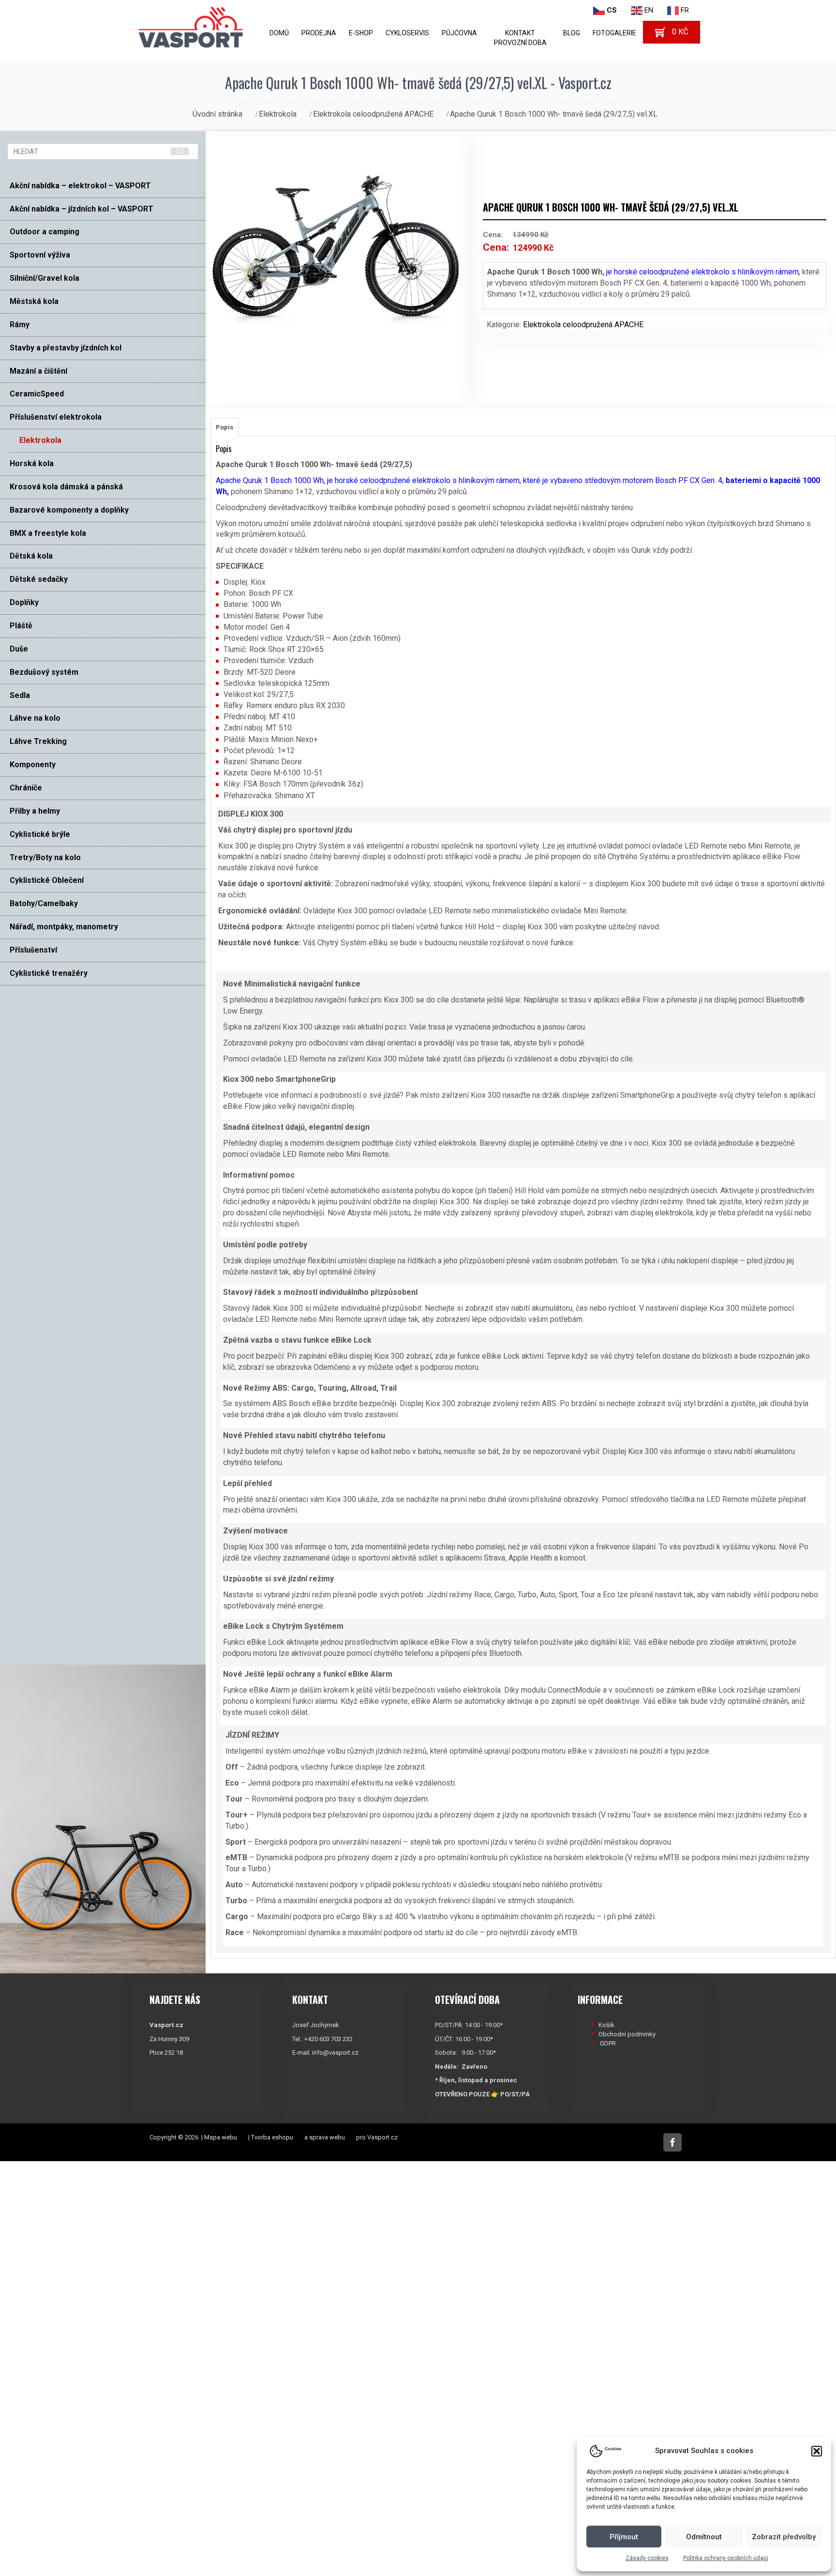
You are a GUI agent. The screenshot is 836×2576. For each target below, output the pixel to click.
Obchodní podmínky (627, 2034)
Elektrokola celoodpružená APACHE (373, 114)
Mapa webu (221, 2137)
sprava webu (327, 2137)
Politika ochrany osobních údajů (726, 2558)
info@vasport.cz (335, 2053)
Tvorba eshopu (272, 2137)
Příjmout (624, 2537)
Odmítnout (704, 2537)
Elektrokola (278, 114)
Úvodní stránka (217, 114)
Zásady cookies (647, 2558)
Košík (606, 2025)
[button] (817, 2451)
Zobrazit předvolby (784, 2537)
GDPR (608, 2043)
